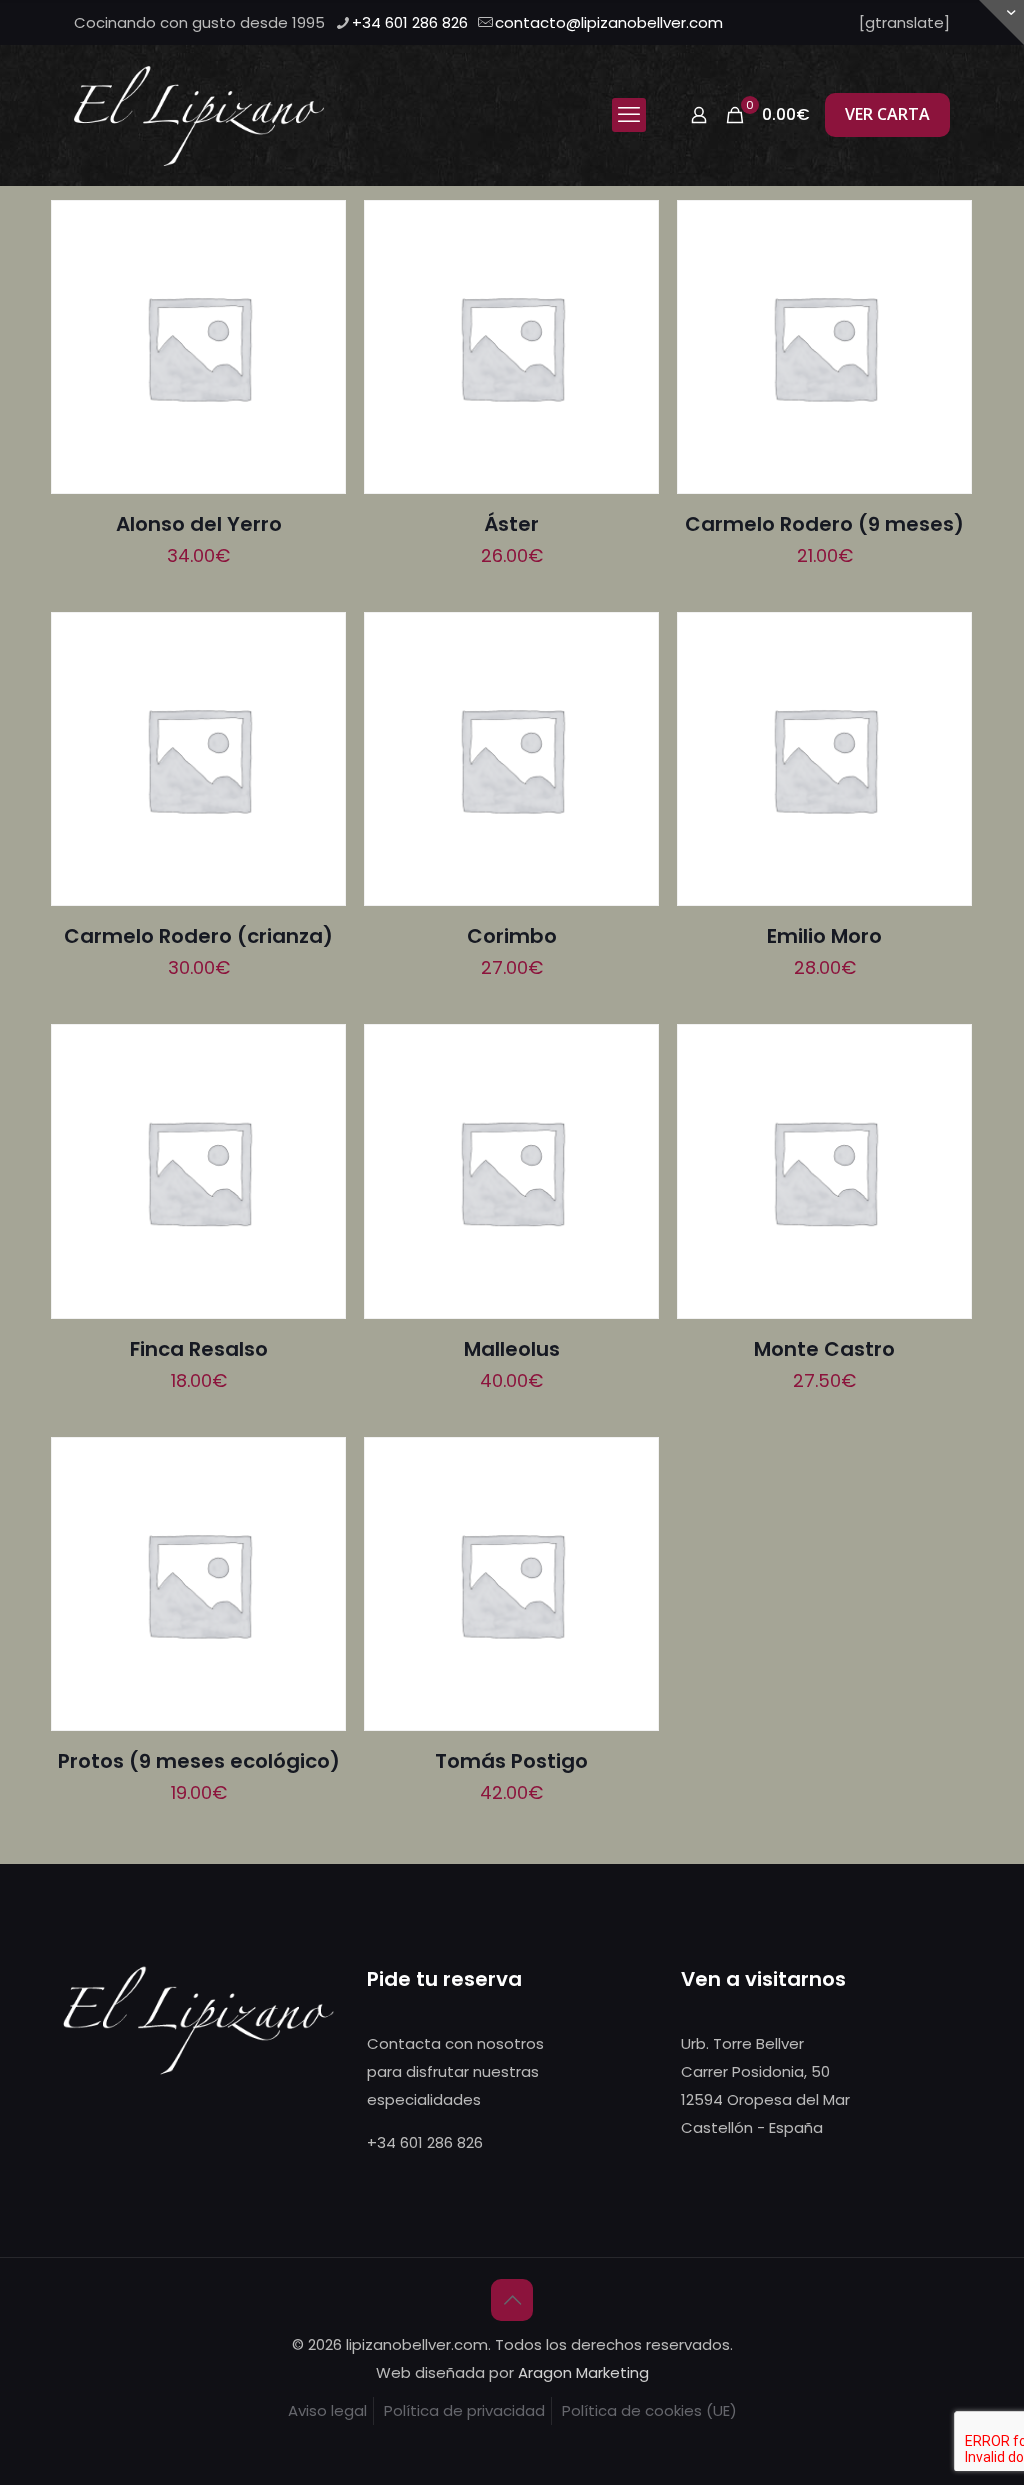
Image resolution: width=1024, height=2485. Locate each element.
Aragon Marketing (583, 2372)
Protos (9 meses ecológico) (199, 1761)
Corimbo (512, 936)
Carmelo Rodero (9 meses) (824, 524)
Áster (511, 524)
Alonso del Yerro (199, 524)
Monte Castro (824, 1349)
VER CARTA (887, 114)
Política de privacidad (464, 2410)
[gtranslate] (904, 22)
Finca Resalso (199, 1349)
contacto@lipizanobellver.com (609, 22)
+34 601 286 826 (410, 22)
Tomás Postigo (511, 1761)
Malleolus (512, 1349)
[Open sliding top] (1001, 22)
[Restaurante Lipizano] (199, 115)
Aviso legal (327, 2410)
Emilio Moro (824, 936)
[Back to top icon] (512, 2300)
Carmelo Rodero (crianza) (198, 936)
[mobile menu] (629, 115)
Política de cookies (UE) (649, 2410)
